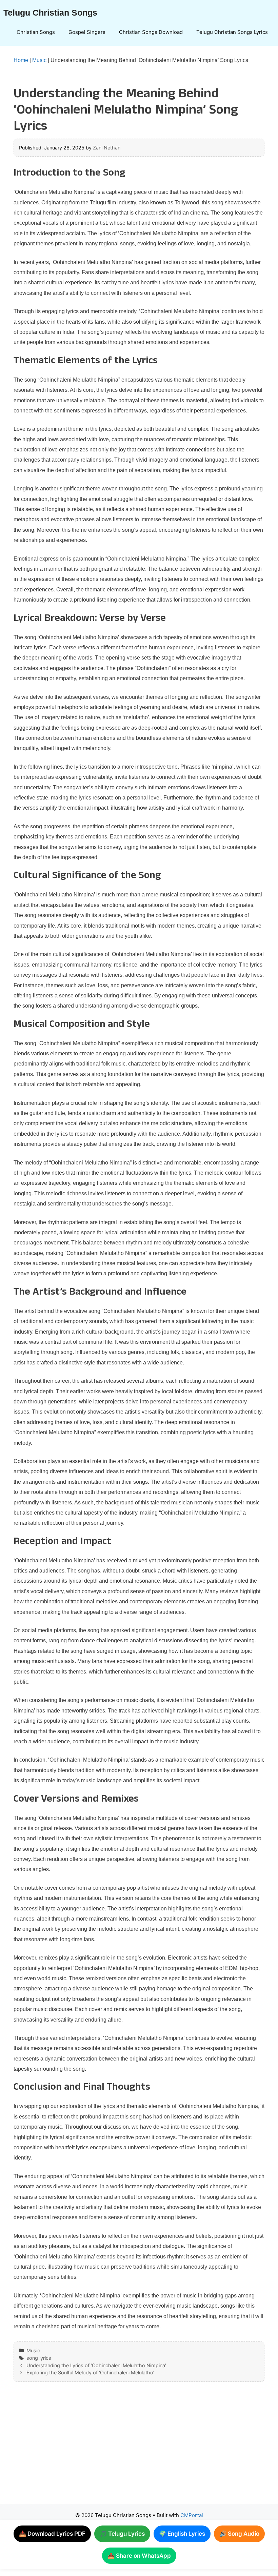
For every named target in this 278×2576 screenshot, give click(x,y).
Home (21, 60)
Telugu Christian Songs (50, 13)
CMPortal (192, 2515)
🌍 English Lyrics (182, 2534)
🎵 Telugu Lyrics (122, 2534)
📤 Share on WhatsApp (139, 2556)
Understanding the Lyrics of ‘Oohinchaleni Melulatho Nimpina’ (96, 2365)
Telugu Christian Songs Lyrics (232, 32)
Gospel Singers (87, 32)
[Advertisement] (139, 2450)
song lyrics (39, 2358)
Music (39, 60)
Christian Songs (36, 32)
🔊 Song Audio (239, 2534)
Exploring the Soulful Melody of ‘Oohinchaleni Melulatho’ (90, 2372)
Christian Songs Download (151, 32)
